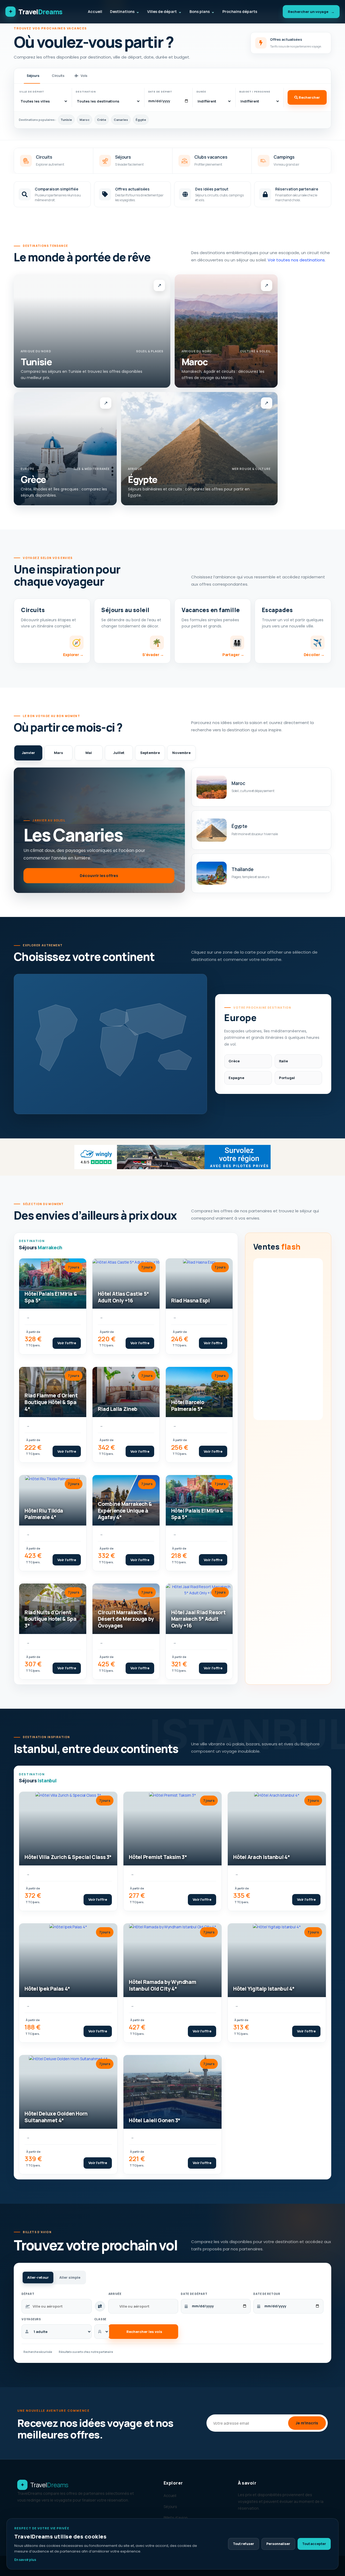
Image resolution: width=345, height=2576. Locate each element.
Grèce (234, 1061)
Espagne (236, 1078)
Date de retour (267, 2294)
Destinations (125, 11)
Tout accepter (314, 2544)
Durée (201, 92)
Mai (89, 753)
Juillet (119, 753)
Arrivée (115, 2294)
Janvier (28, 753)
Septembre (150, 753)
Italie (284, 1061)
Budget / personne (255, 92)
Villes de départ (164, 11)
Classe (100, 2319)
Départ (28, 2294)
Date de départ (160, 92)
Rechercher (309, 97)
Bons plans (202, 11)
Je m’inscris (307, 2423)
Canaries (121, 120)
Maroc (84, 120)
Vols (84, 76)
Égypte (141, 120)
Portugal (287, 1078)
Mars (58, 753)
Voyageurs (31, 2319)
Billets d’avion (176, 2518)
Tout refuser (244, 2544)
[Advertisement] (288, 1339)
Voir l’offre (67, 1343)
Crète (102, 120)
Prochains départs (240, 11)
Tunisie (66, 120)
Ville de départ (32, 92)
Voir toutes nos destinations (296, 260)
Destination (86, 92)
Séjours (33, 76)
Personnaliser (278, 2544)
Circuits (58, 76)
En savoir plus (25, 2560)
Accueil (95, 11)
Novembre (181, 753)
